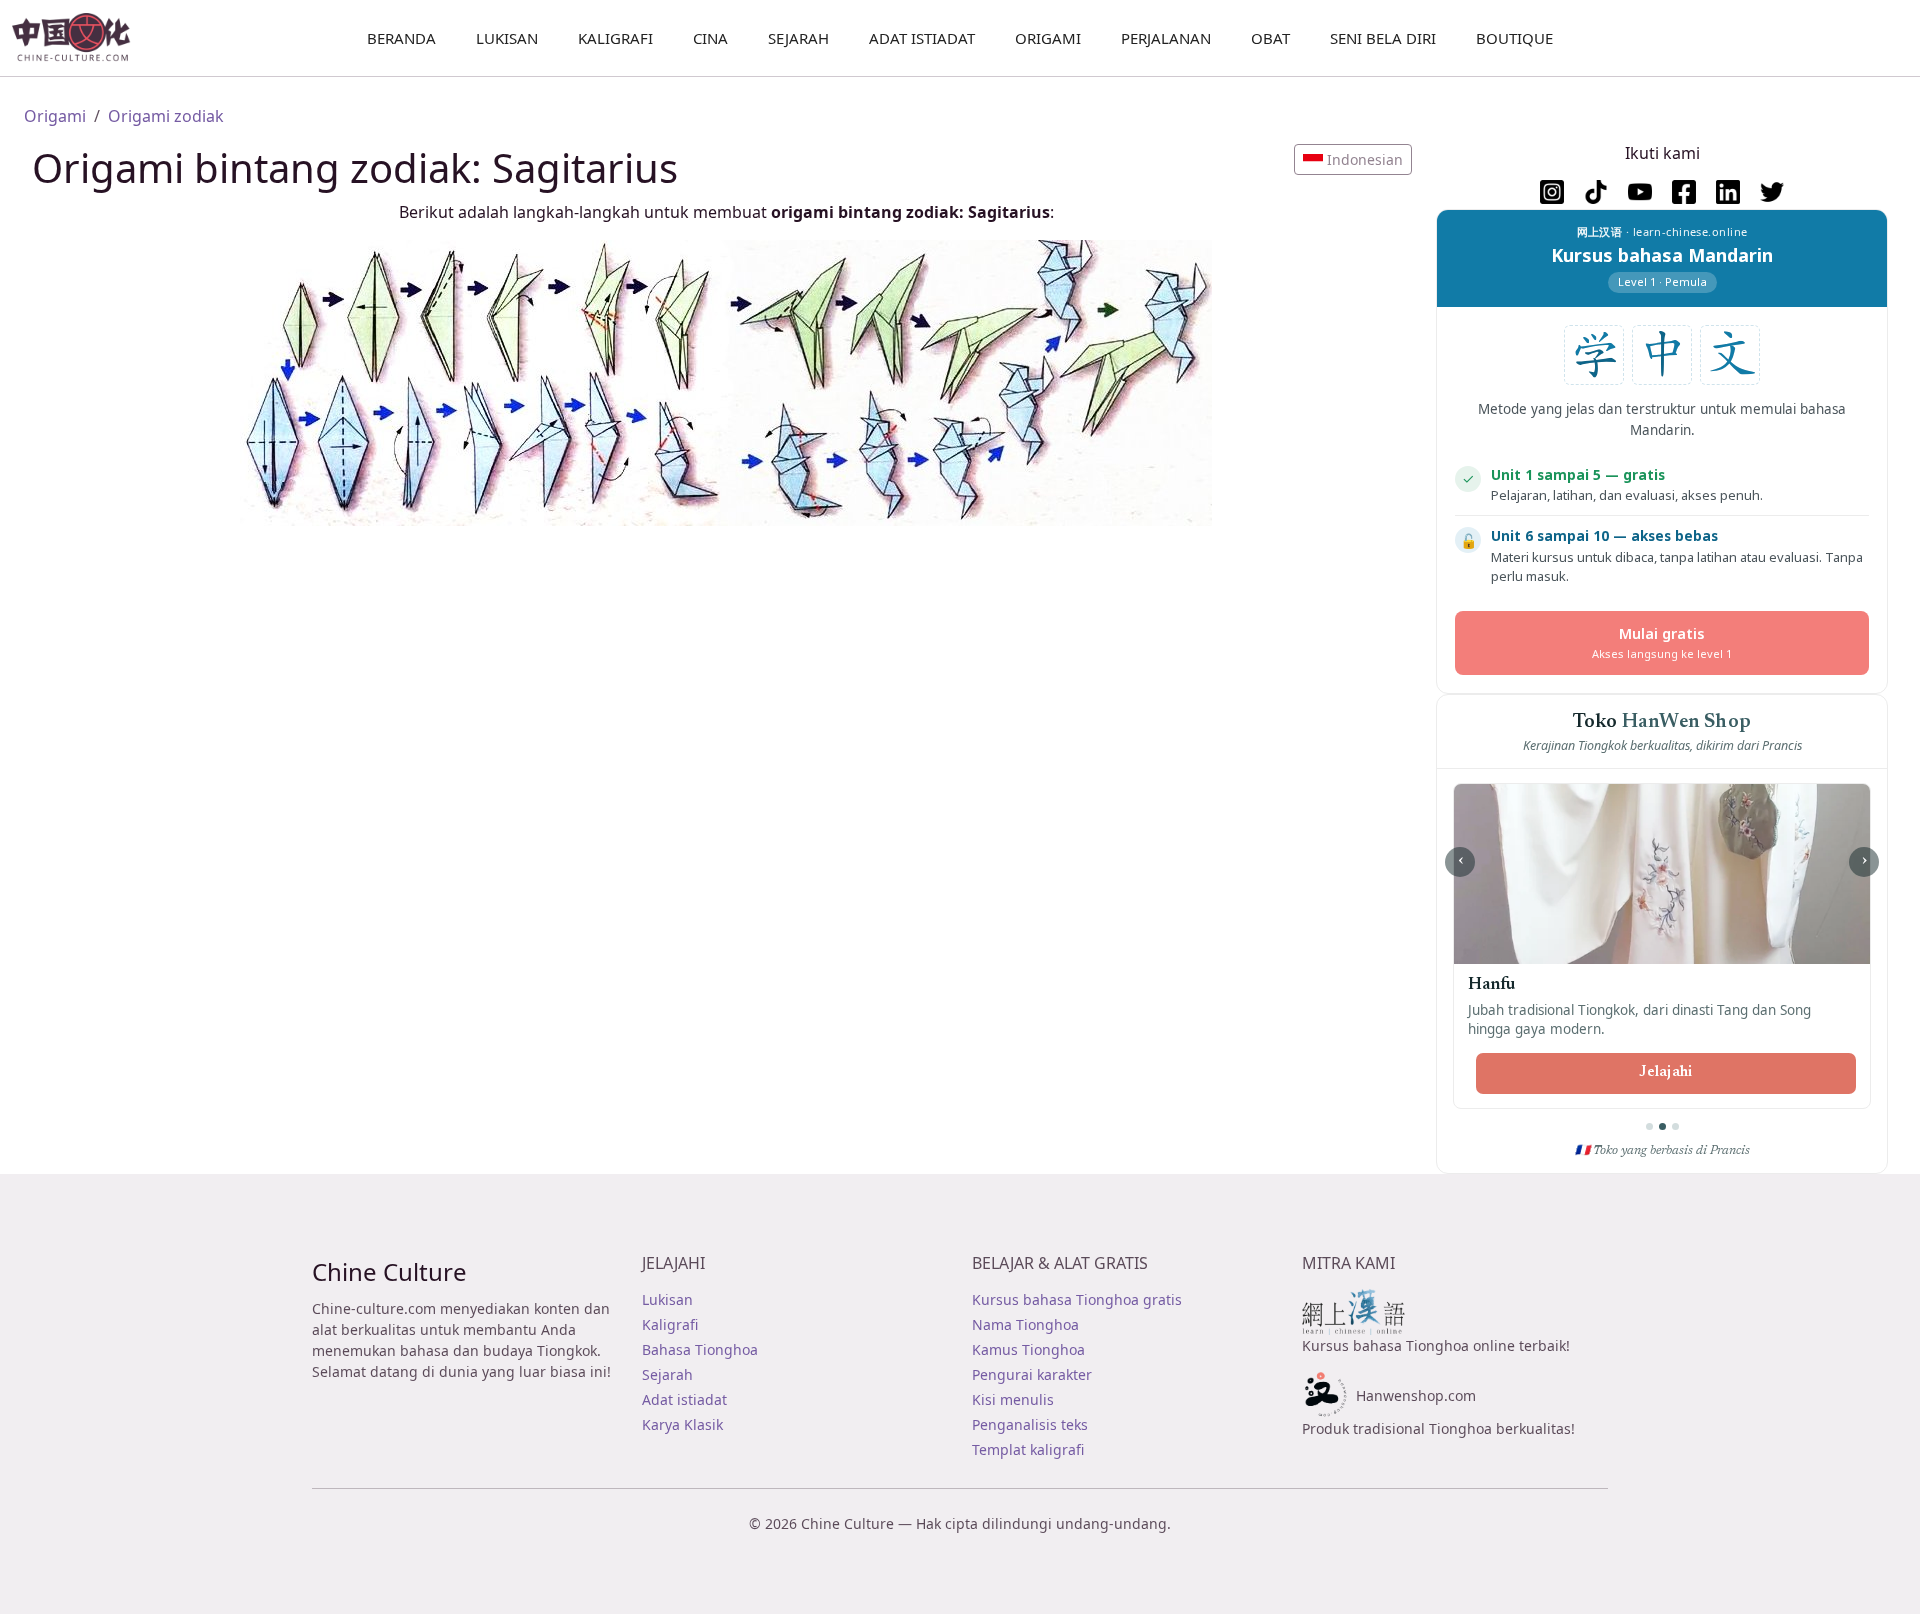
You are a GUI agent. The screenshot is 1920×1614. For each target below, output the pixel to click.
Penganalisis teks (1030, 1424)
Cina (710, 38)
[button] (1353, 159)
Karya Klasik (682, 1424)
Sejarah (798, 38)
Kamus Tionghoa (1028, 1349)
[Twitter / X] (1772, 192)
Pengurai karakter (1032, 1374)
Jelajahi (1665, 1073)
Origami (1048, 38)
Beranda (401, 38)
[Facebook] (1684, 192)
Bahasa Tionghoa (700, 1349)
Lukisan (667, 1299)
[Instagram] (1552, 192)
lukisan (507, 38)
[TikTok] (1596, 192)
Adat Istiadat (922, 38)
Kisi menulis (1013, 1399)
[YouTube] (1640, 192)
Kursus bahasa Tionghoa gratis (1077, 1299)
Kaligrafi (615, 38)
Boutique (1514, 38)
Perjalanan (1166, 38)
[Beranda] (79, 38)
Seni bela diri (1383, 38)
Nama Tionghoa (1025, 1324)
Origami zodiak (166, 116)
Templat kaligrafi (1028, 1449)
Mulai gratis (1662, 642)
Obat (1270, 38)
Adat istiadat (684, 1399)
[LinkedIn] (1728, 192)
